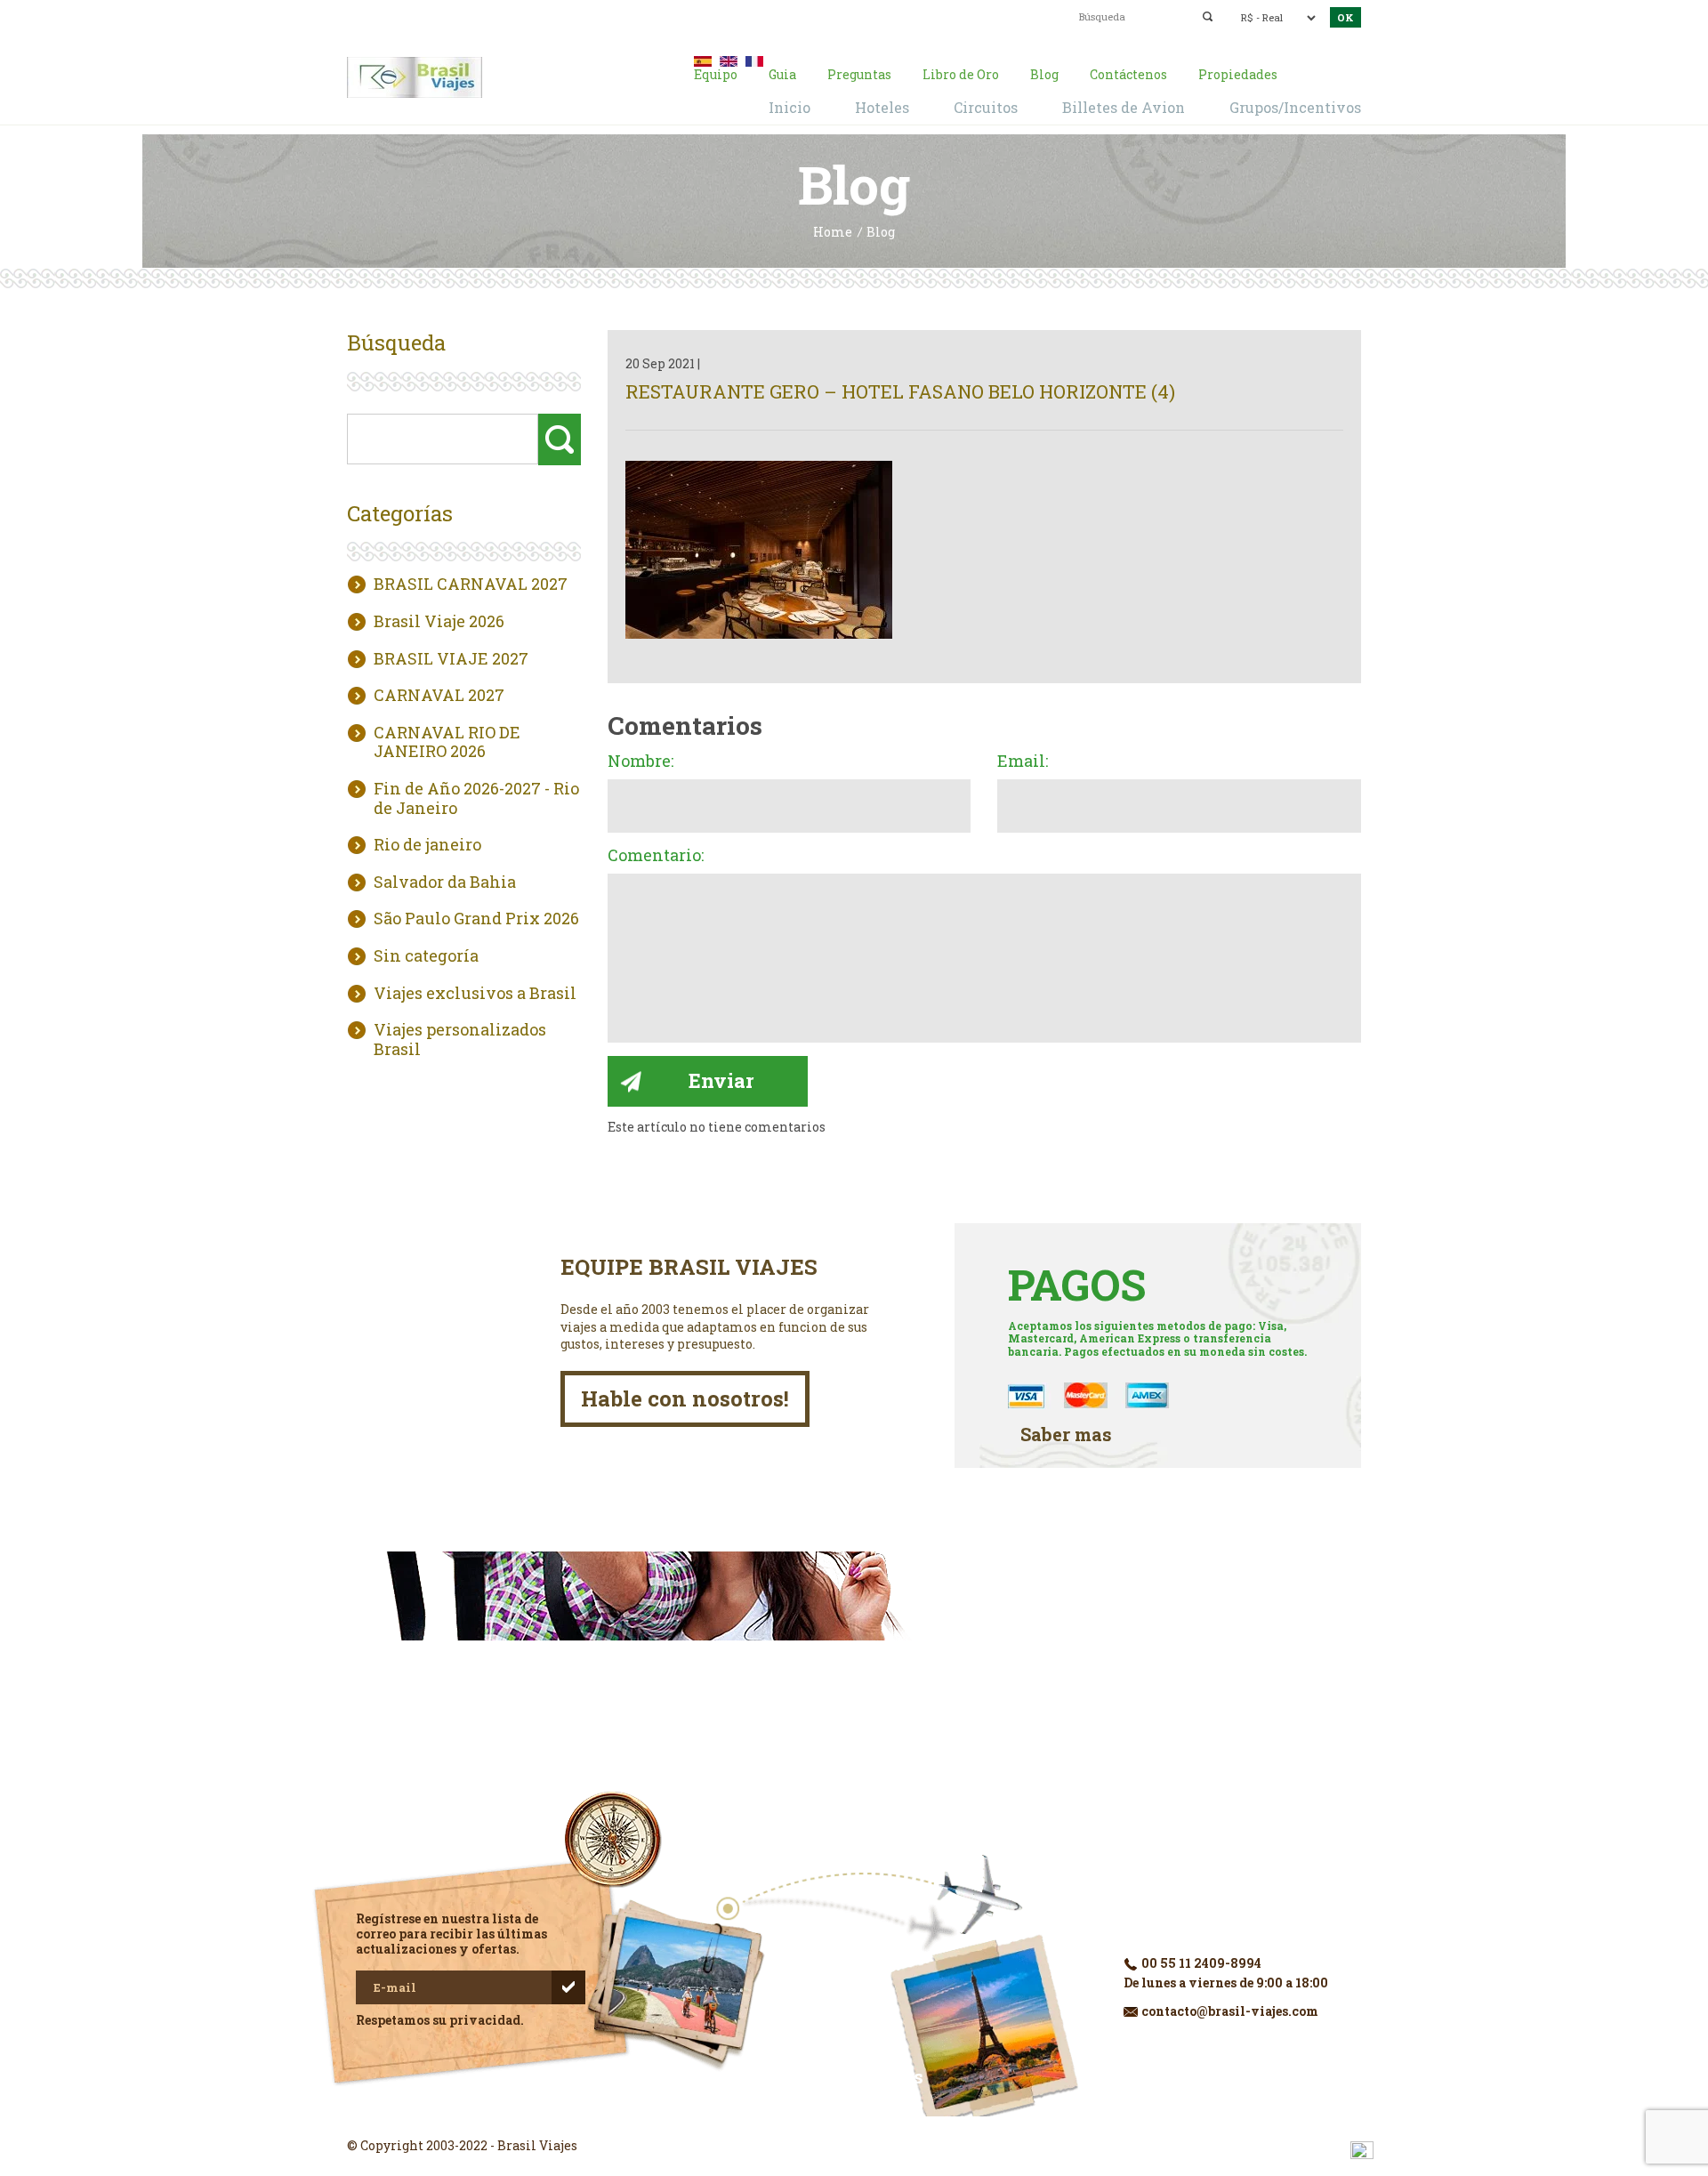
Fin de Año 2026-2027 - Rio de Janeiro (476, 798)
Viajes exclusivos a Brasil (475, 994)
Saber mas (1066, 1435)
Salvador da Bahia (445, 882)
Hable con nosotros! (685, 1398)
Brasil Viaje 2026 (439, 622)
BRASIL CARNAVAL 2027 (471, 584)
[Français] (754, 59)
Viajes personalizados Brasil (460, 1040)
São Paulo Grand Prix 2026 (476, 919)
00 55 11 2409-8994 (487, 16)
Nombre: (640, 762)
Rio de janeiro (427, 845)
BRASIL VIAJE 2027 (451, 659)
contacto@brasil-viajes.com (832, 16)
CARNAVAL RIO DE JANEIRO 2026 (447, 742)
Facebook (854, 2114)
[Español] (703, 59)
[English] (729, 59)
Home (833, 233)
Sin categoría (426, 956)
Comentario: (656, 856)
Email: (1023, 762)
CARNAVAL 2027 (439, 696)
